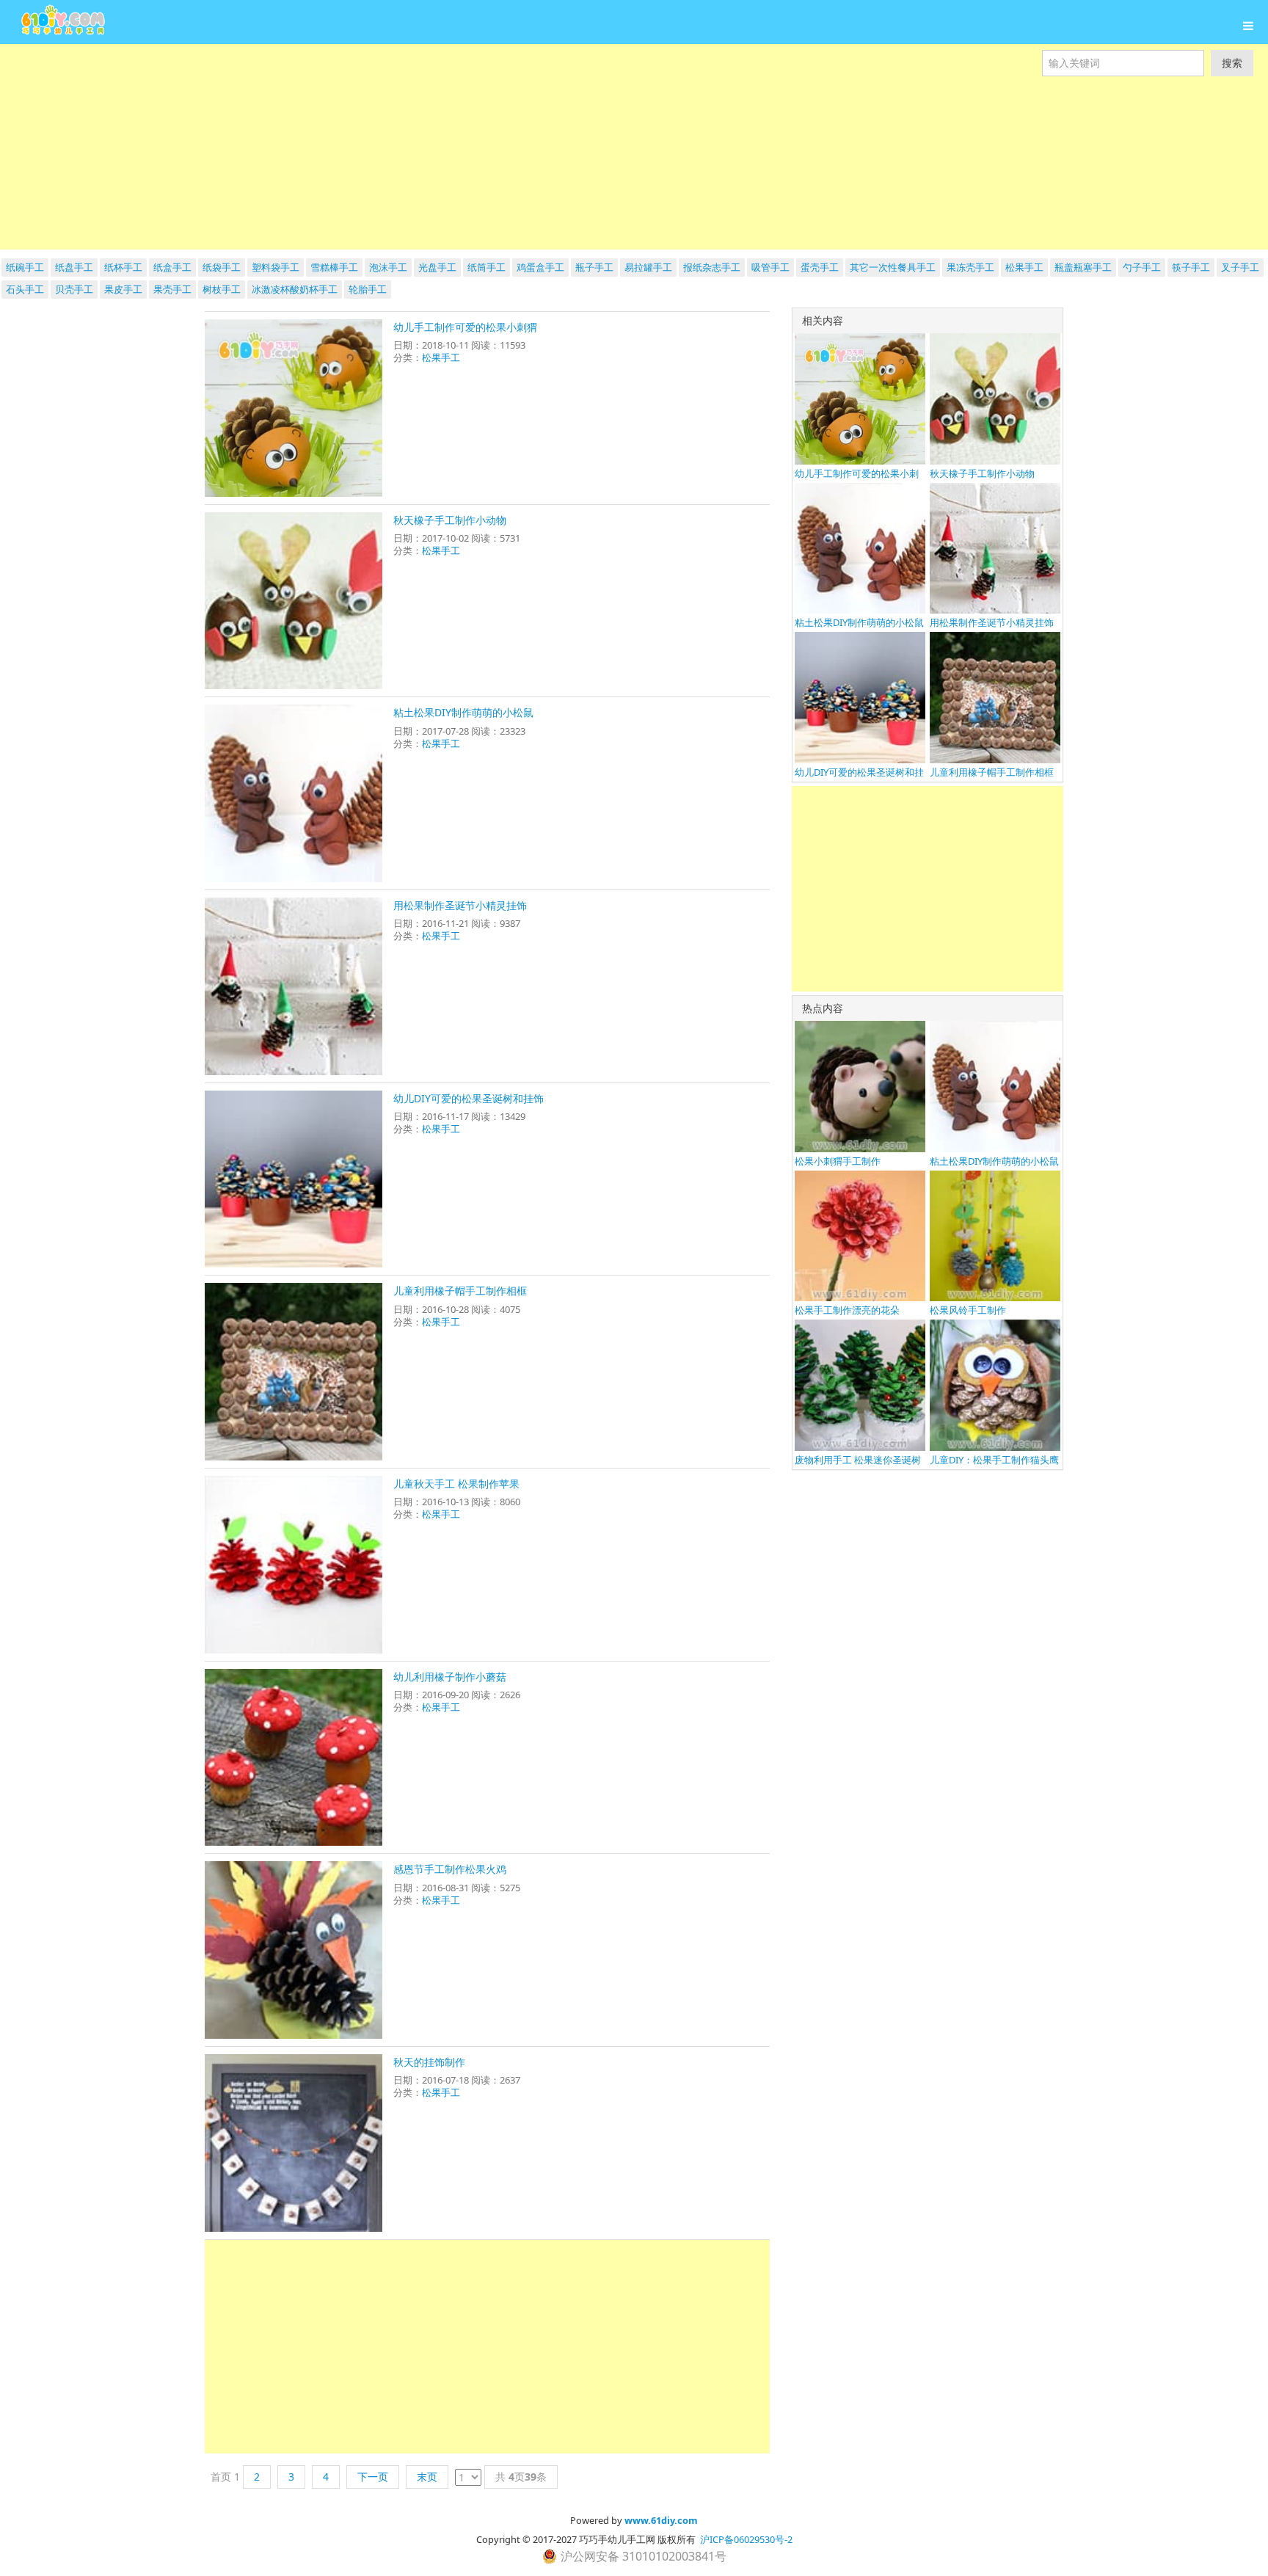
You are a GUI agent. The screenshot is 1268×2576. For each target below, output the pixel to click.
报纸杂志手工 (712, 267)
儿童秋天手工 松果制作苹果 (456, 1484)
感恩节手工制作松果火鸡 (450, 1869)
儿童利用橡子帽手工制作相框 (460, 1291)
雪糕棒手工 (334, 267)
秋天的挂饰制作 (429, 2062)
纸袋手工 (222, 267)
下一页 (373, 2477)
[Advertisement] (440, 147)
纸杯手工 (123, 267)
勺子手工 (1142, 267)
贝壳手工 (74, 289)
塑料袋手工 (276, 267)
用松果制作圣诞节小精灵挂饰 (460, 905)
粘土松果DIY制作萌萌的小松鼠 (463, 712)
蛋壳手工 (820, 267)
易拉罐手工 (648, 267)
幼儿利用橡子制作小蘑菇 (450, 1677)
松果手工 (1024, 267)
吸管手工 (770, 267)
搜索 (1232, 63)
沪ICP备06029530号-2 (746, 2539)
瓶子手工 (594, 267)
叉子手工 (1240, 267)
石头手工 (25, 289)
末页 (427, 2477)
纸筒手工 (487, 267)
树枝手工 (222, 289)
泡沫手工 (388, 267)
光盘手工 (437, 267)
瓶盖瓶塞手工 (1083, 267)
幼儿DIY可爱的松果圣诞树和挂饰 (469, 1098)
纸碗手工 (25, 267)
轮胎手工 (368, 289)
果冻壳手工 (970, 267)
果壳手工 (172, 289)
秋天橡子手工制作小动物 (450, 520)
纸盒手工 (172, 267)
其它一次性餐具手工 (893, 267)
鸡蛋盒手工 (540, 267)
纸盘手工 (74, 267)
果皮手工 (123, 289)
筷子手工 (1191, 267)
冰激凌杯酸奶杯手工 (295, 289)
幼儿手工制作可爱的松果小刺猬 (465, 327)
